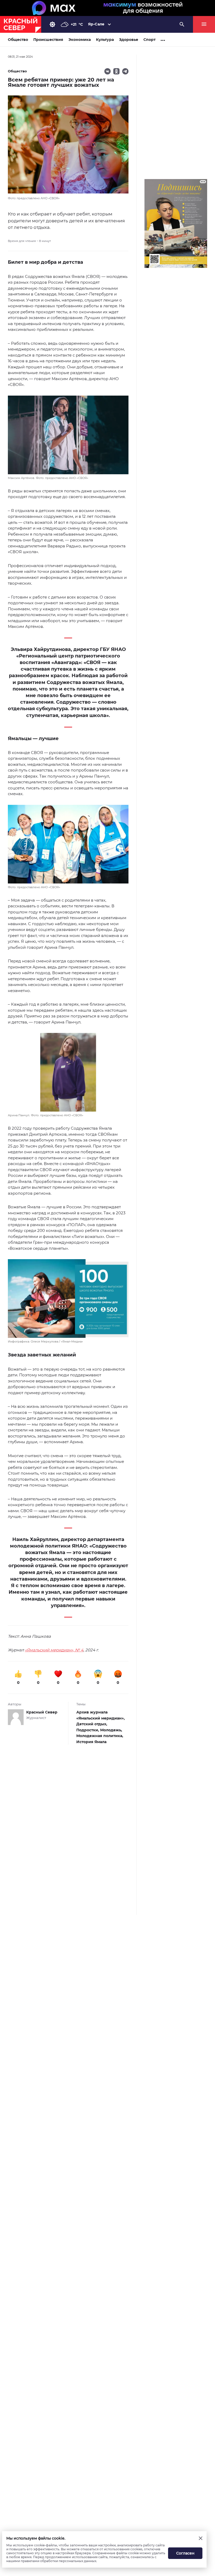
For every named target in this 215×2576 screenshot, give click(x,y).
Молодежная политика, (100, 1736)
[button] (68, 438)
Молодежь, (111, 1730)
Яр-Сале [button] (96, 24)
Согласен (185, 2553)
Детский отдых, (92, 1724)
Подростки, (88, 1730)
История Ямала (91, 1742)
